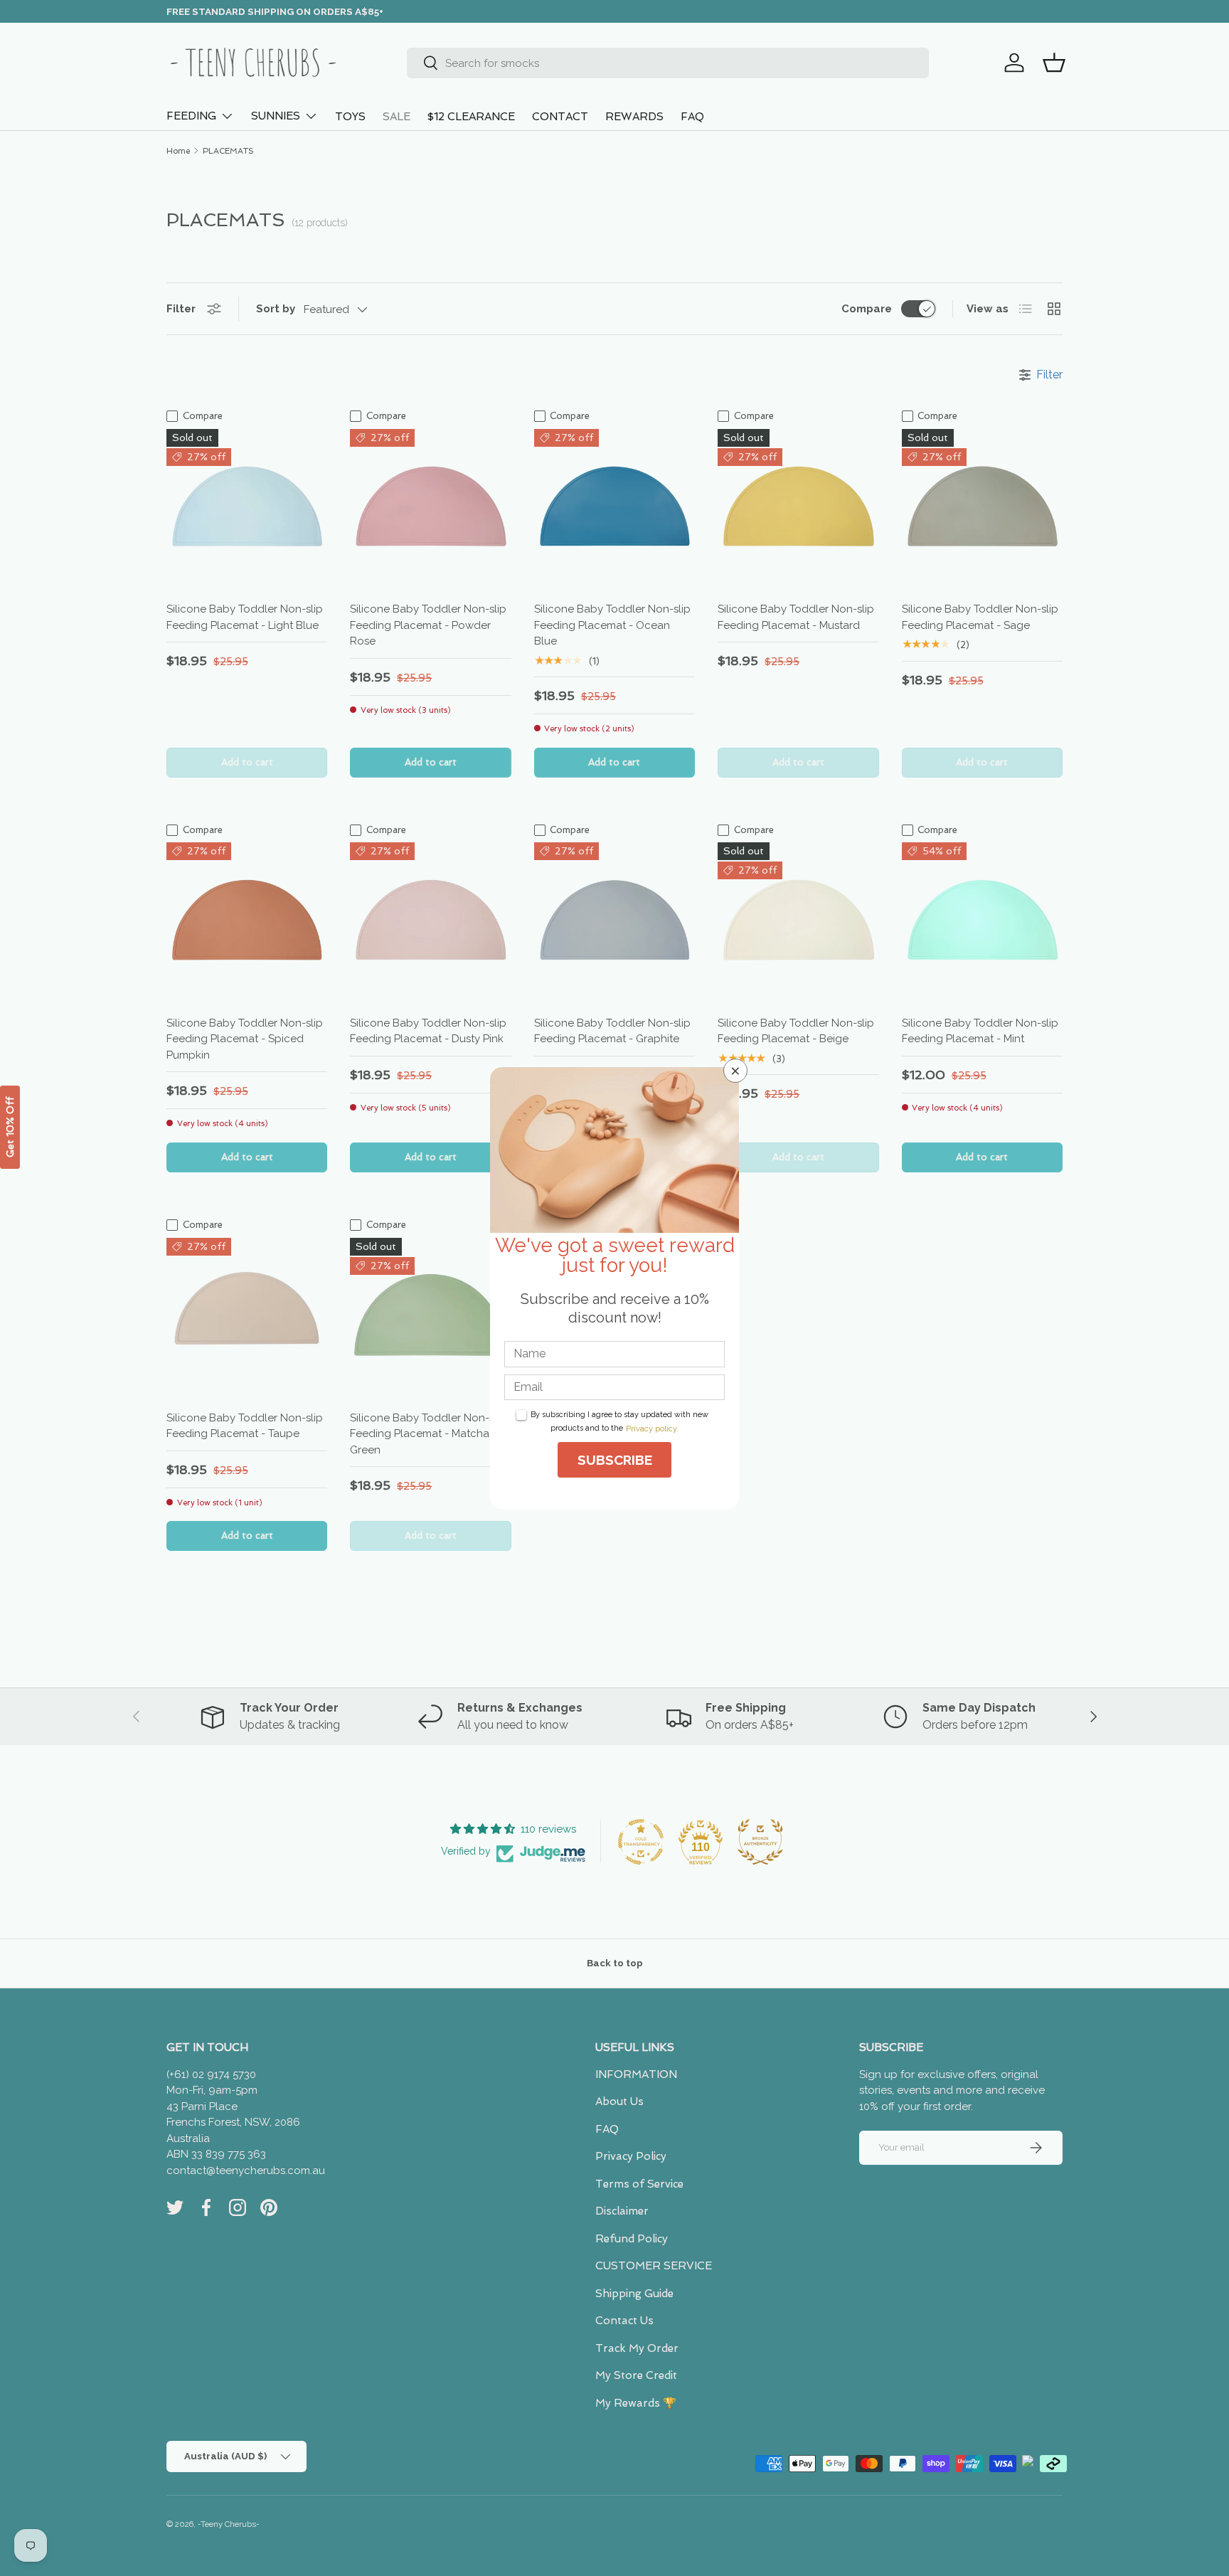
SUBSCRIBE (615, 1460)
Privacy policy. (652, 1429)
